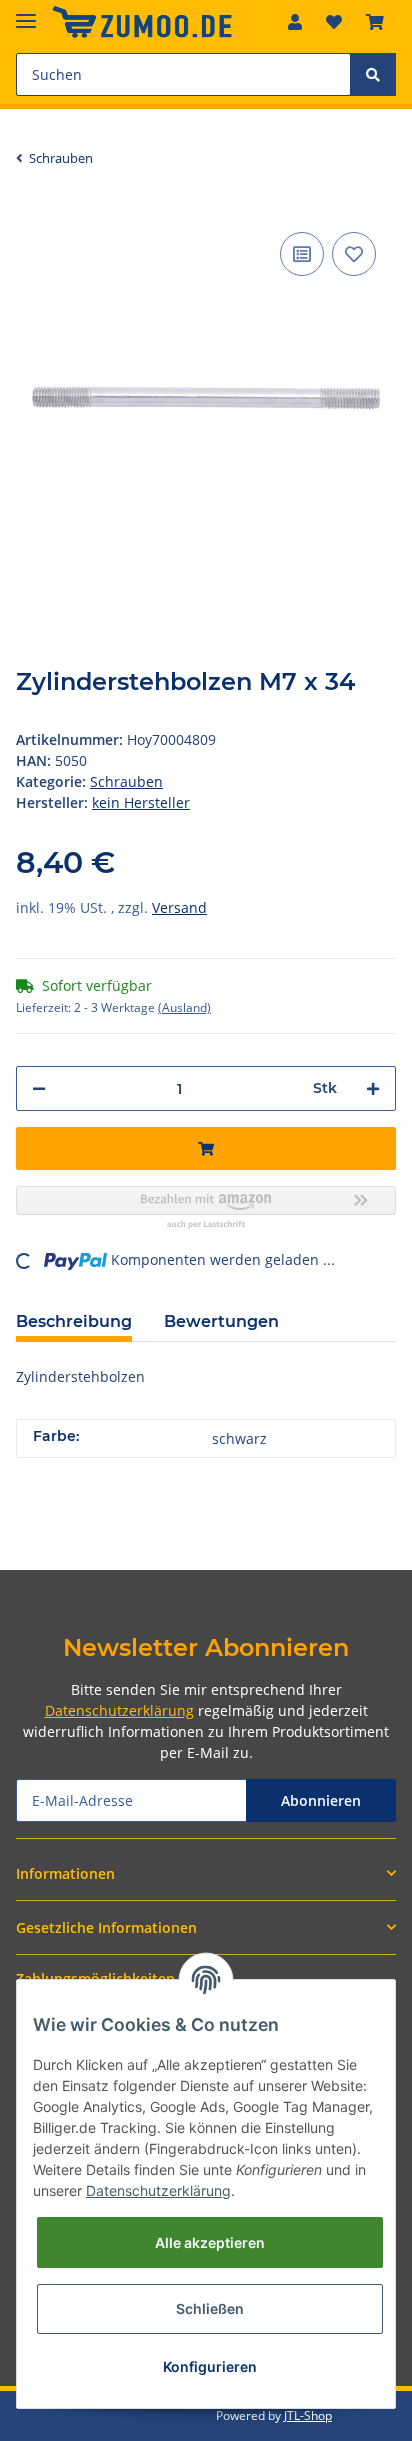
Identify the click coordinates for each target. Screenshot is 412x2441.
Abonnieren (321, 1800)
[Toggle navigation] (26, 12)
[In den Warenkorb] (206, 1148)
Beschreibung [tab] (74, 1321)
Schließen (210, 2308)
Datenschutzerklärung (119, 1710)
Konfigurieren (210, 2366)
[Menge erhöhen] (373, 1088)
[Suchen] (373, 74)
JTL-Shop (308, 2415)
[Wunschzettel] (334, 22)
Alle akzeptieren (210, 2242)
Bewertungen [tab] (221, 1321)
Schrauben (126, 781)
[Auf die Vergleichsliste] (302, 254)
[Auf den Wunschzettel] (354, 254)
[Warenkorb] (375, 22)
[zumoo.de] (142, 22)
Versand (179, 907)
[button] (295, 22)
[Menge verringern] (39, 1088)
